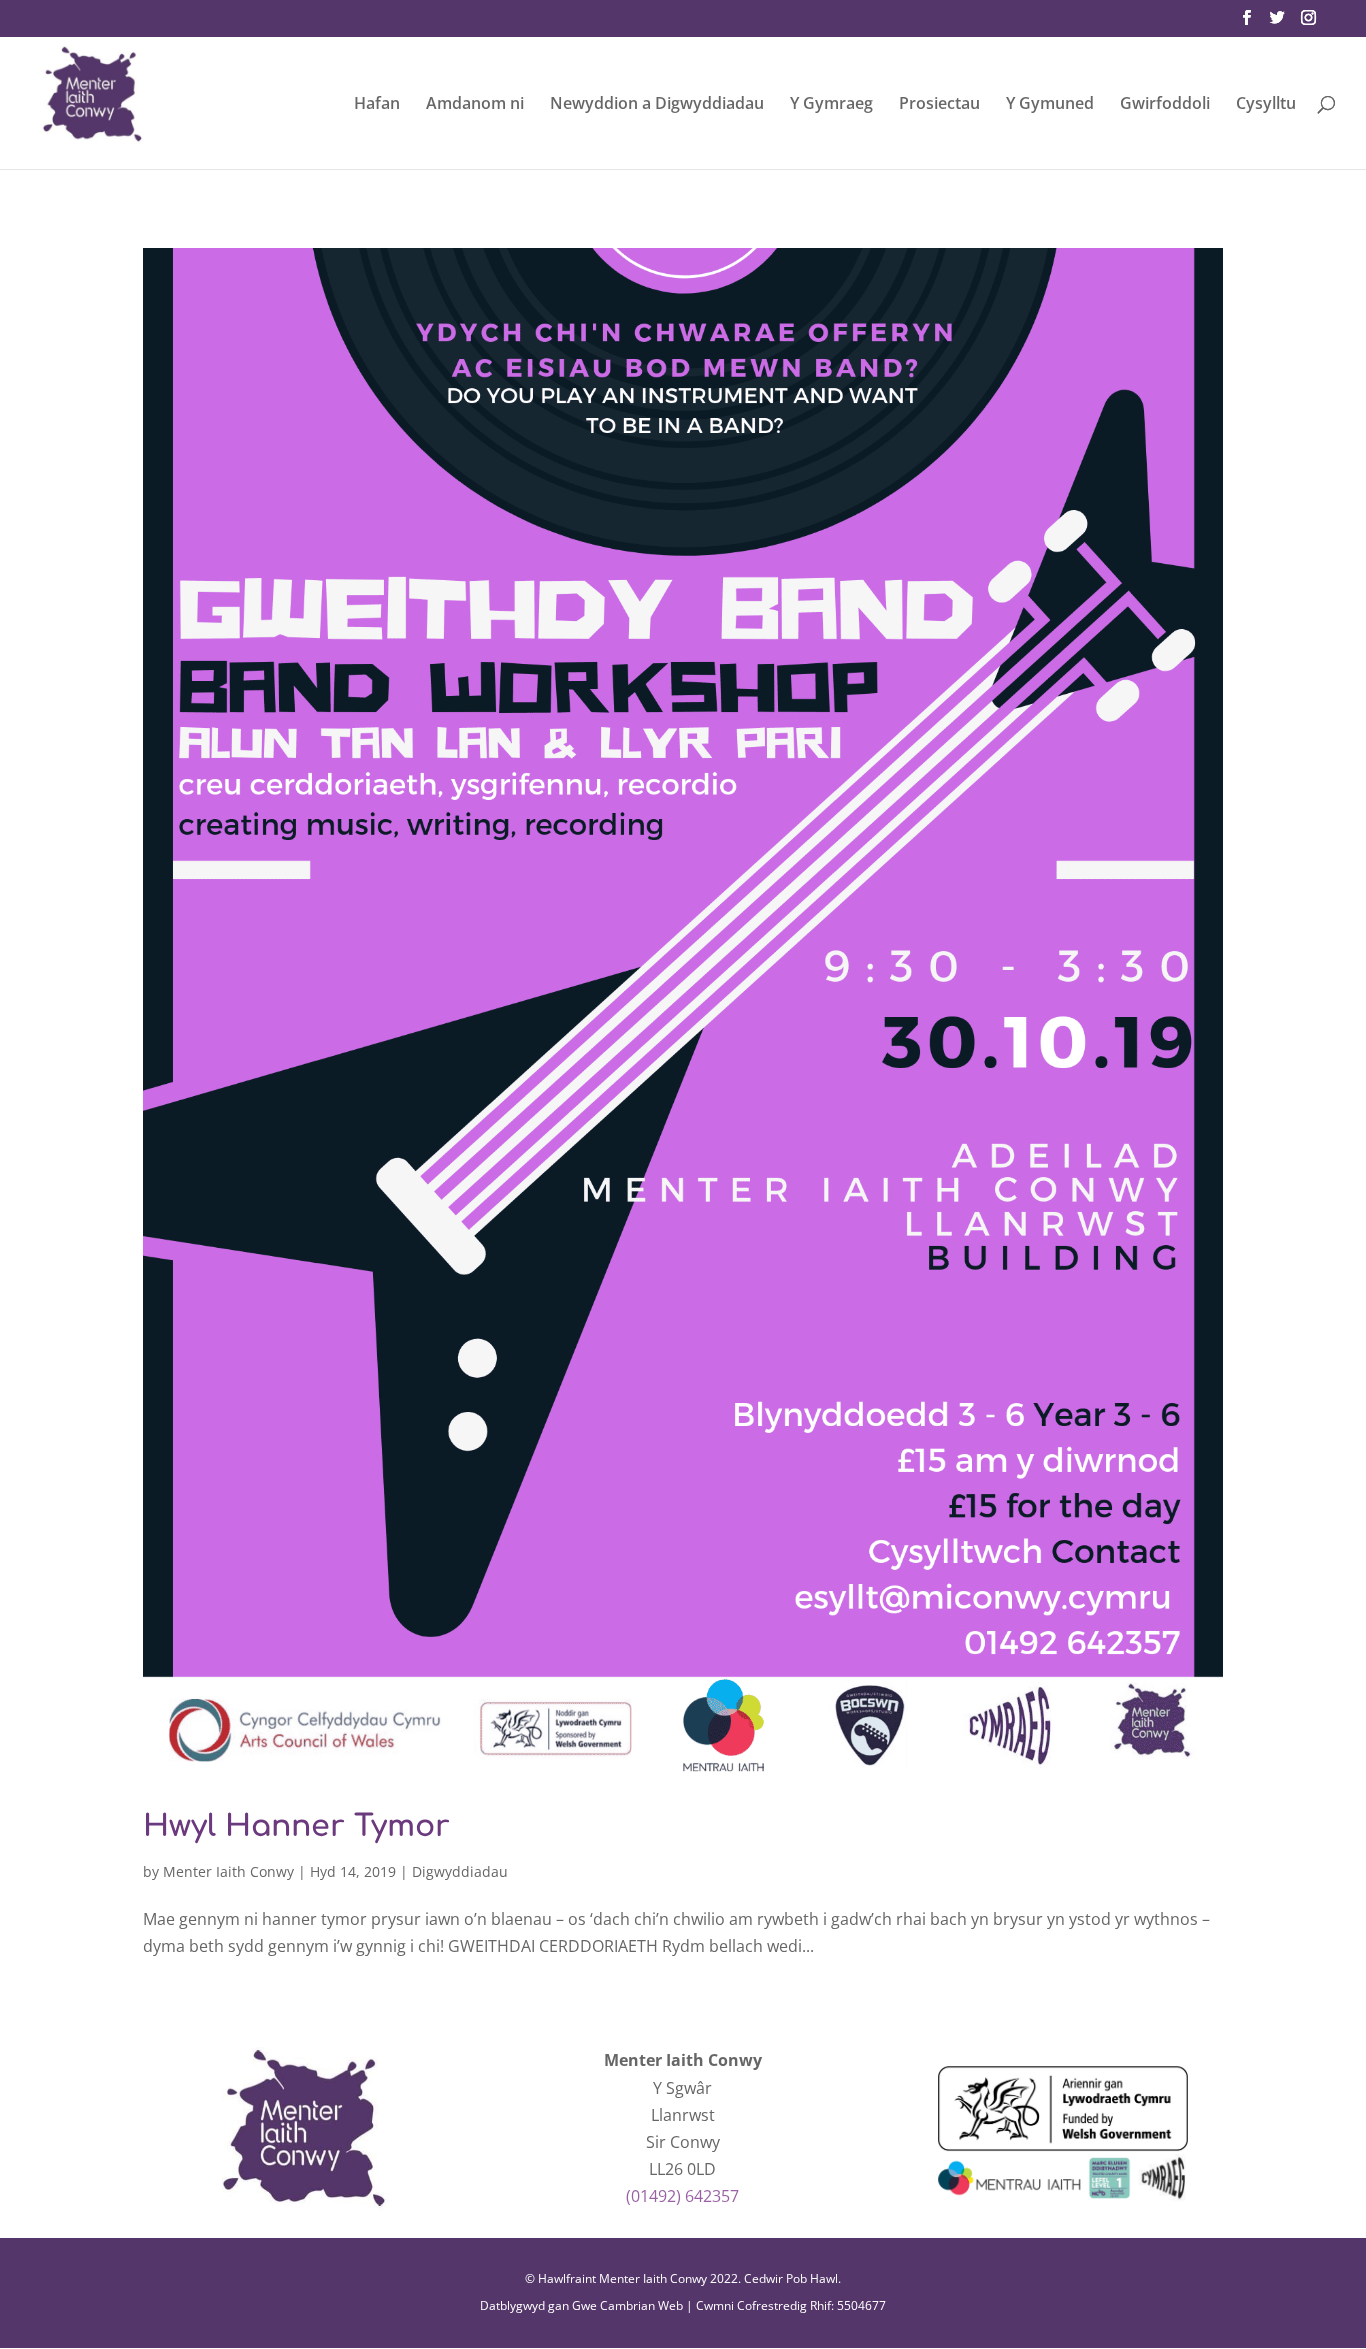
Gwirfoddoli (1165, 105)
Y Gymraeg (831, 105)
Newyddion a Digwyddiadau (657, 105)
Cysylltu (1266, 105)
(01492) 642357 (682, 2196)
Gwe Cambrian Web (627, 2305)
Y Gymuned (1050, 105)
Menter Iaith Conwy (228, 1871)
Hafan (377, 105)
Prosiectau (939, 105)
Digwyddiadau (460, 1871)
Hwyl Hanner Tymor (296, 1826)
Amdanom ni (475, 105)
